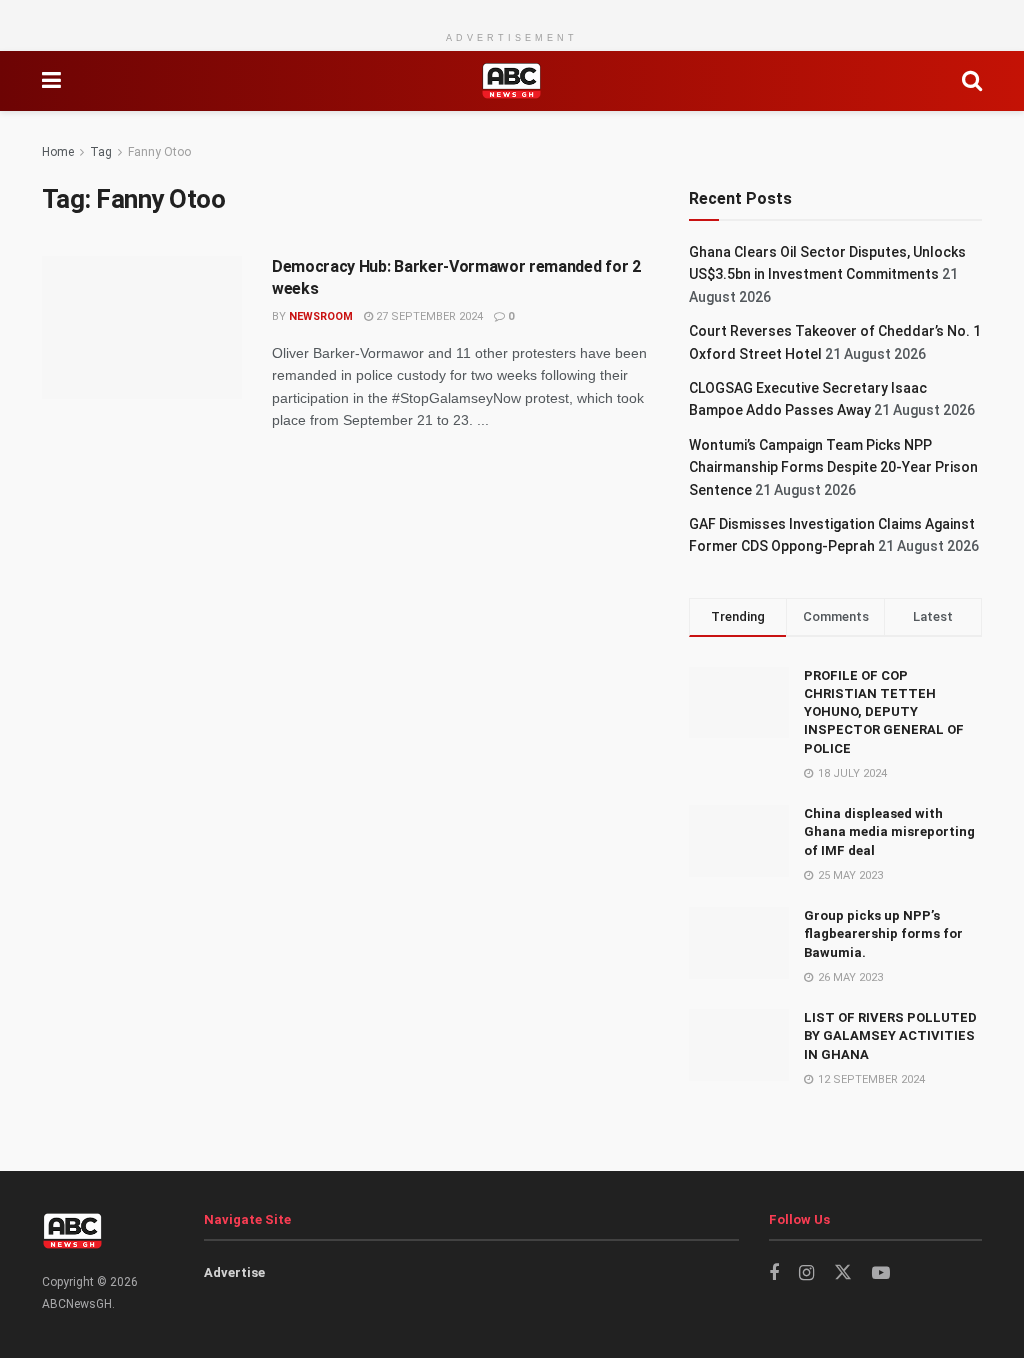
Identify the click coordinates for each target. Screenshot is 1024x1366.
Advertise (234, 1272)
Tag (101, 152)
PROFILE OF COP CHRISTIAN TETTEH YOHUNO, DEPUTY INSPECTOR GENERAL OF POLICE (884, 712)
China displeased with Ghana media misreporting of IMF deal (889, 831)
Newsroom (321, 316)
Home (58, 152)
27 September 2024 (428, 316)
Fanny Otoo (159, 152)
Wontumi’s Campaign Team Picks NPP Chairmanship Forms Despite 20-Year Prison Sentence (833, 467)
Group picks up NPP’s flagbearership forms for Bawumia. (883, 933)
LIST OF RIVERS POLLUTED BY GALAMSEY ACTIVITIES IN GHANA (890, 1035)
